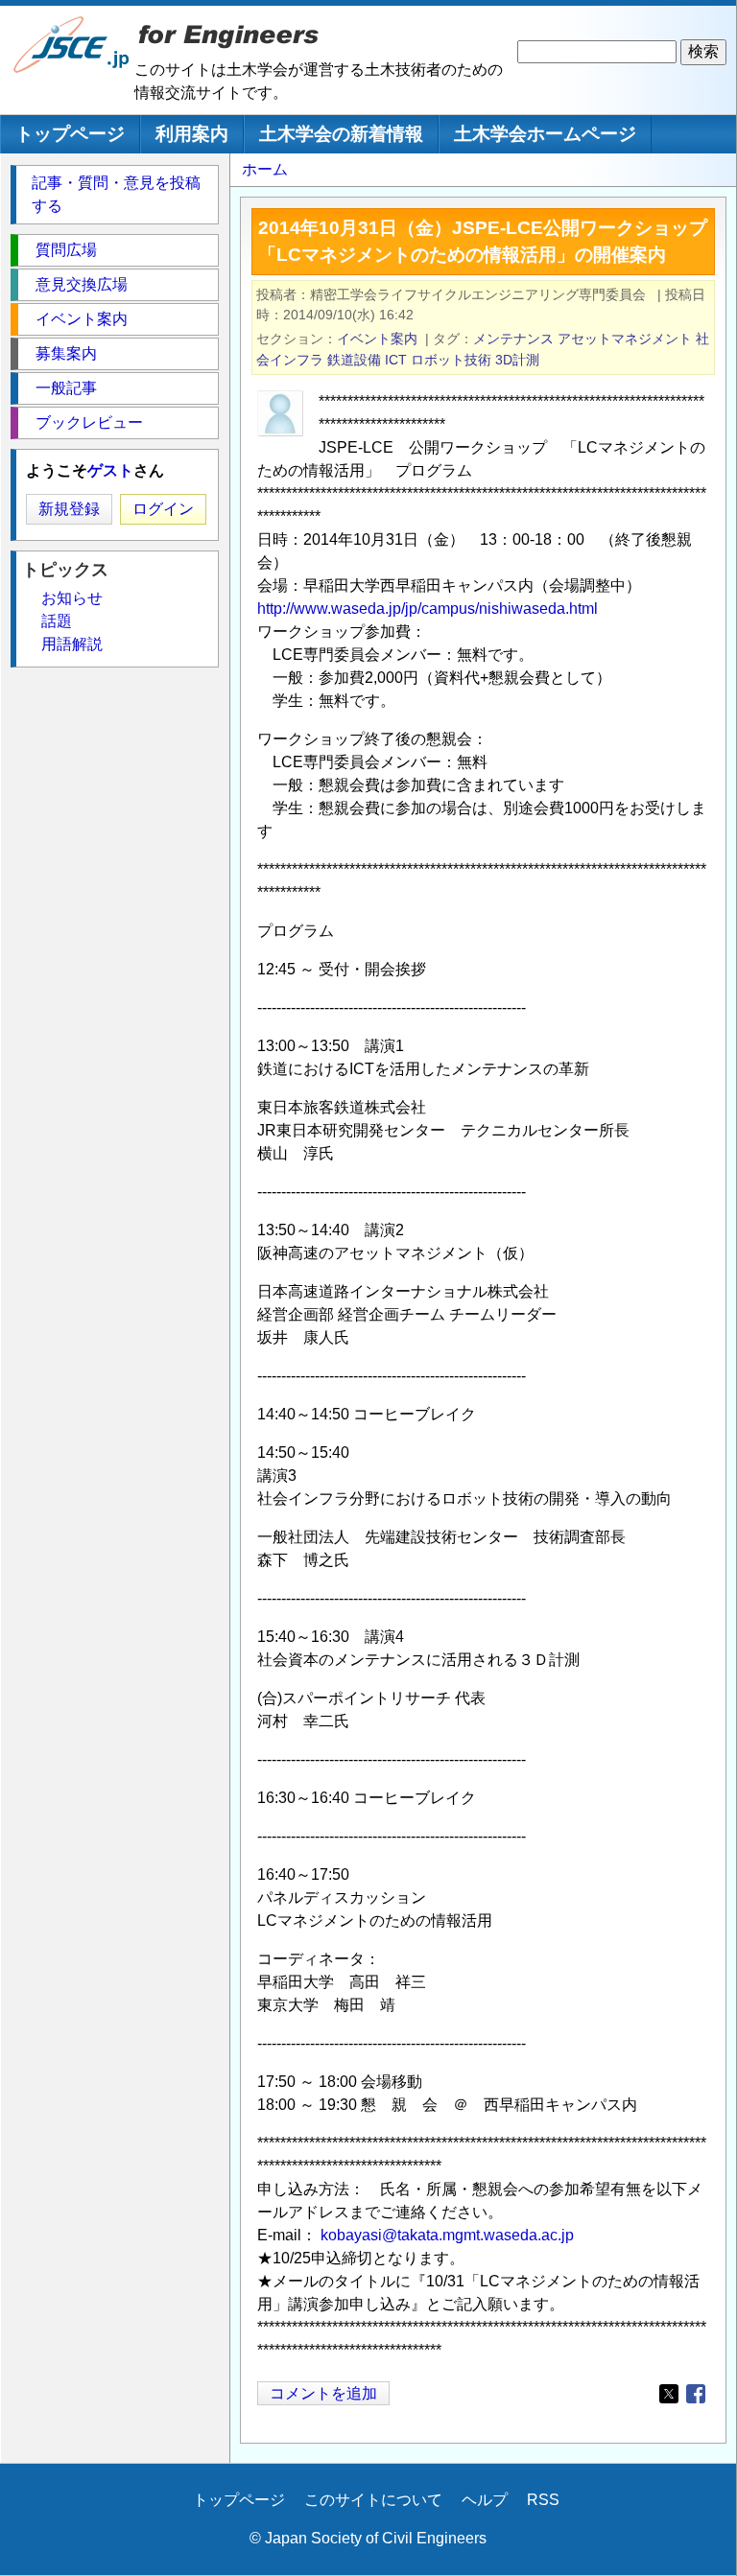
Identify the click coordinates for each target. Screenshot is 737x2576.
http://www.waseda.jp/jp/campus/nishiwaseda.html (428, 609)
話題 (57, 621)
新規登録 (69, 509)
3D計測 (517, 360)
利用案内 (192, 134)
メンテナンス (513, 339)
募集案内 (66, 353)
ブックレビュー (89, 422)
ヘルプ (485, 2500)
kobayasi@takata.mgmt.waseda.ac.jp (447, 2235)
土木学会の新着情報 (341, 134)
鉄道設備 (354, 360)
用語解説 (72, 644)
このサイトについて (373, 2500)
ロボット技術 (451, 360)
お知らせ (72, 598)
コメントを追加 (323, 2393)
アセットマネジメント (625, 339)
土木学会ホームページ (545, 134)
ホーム (265, 169)
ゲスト (110, 470)
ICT (396, 360)
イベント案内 (377, 339)
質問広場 (66, 250)
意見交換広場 (82, 284)
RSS (543, 2500)
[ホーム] (72, 69)
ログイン (163, 509)
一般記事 (66, 388)
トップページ (70, 134)
